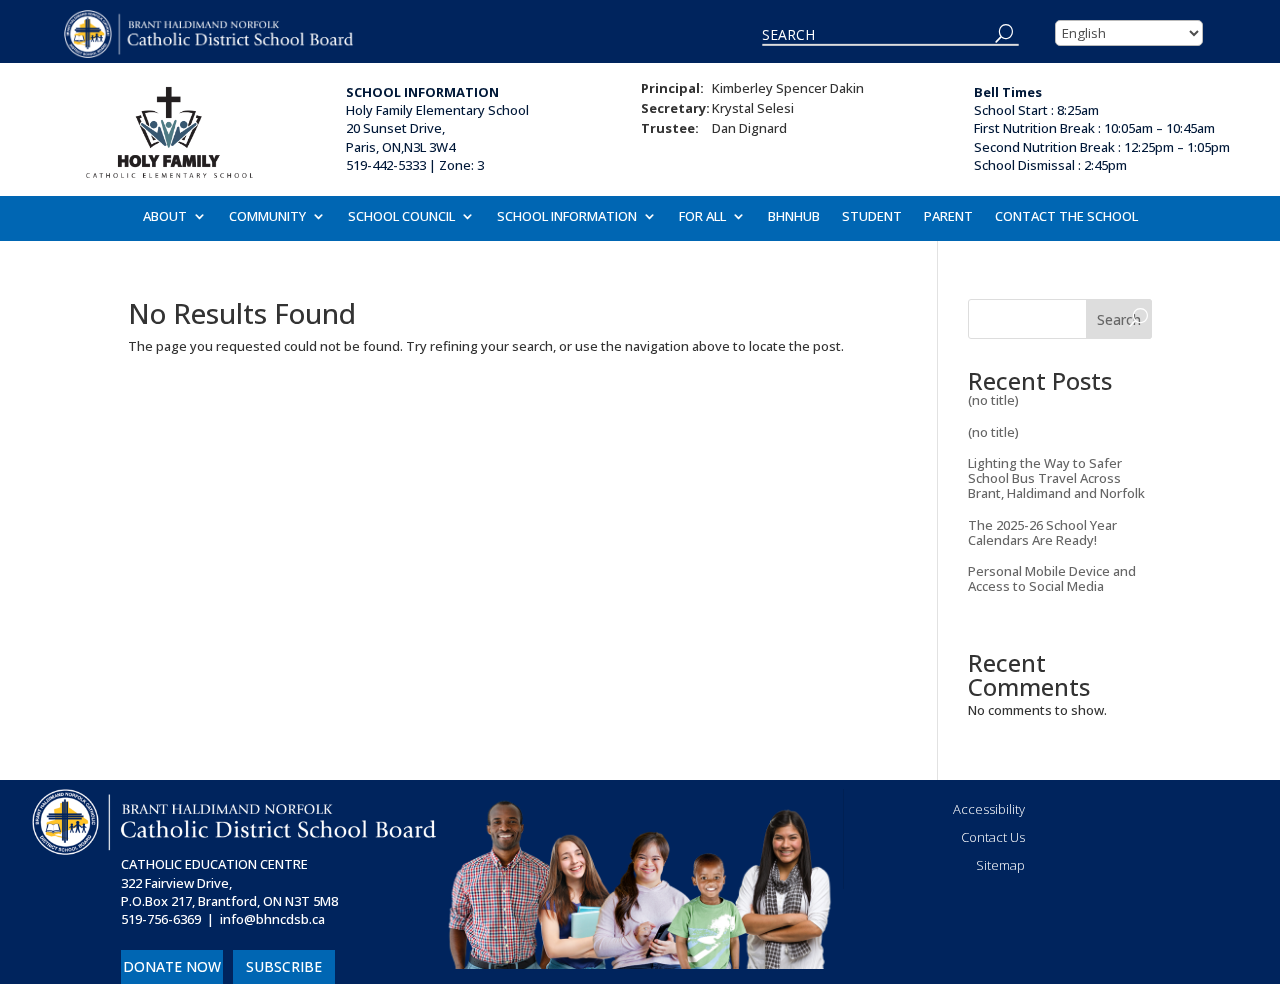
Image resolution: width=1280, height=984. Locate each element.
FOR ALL (702, 217)
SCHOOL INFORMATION (567, 217)
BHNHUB (794, 217)
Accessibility (989, 809)
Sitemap (1000, 865)
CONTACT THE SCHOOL (1066, 217)
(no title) (993, 400)
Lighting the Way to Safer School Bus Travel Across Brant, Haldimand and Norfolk (1056, 478)
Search (1119, 319)
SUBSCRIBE (284, 966)
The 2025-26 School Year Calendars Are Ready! (1042, 532)
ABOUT (165, 217)
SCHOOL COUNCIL (401, 217)
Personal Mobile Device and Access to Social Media (1052, 578)
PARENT (948, 217)
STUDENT (872, 217)
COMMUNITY (267, 217)
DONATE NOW (172, 966)
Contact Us (993, 837)
